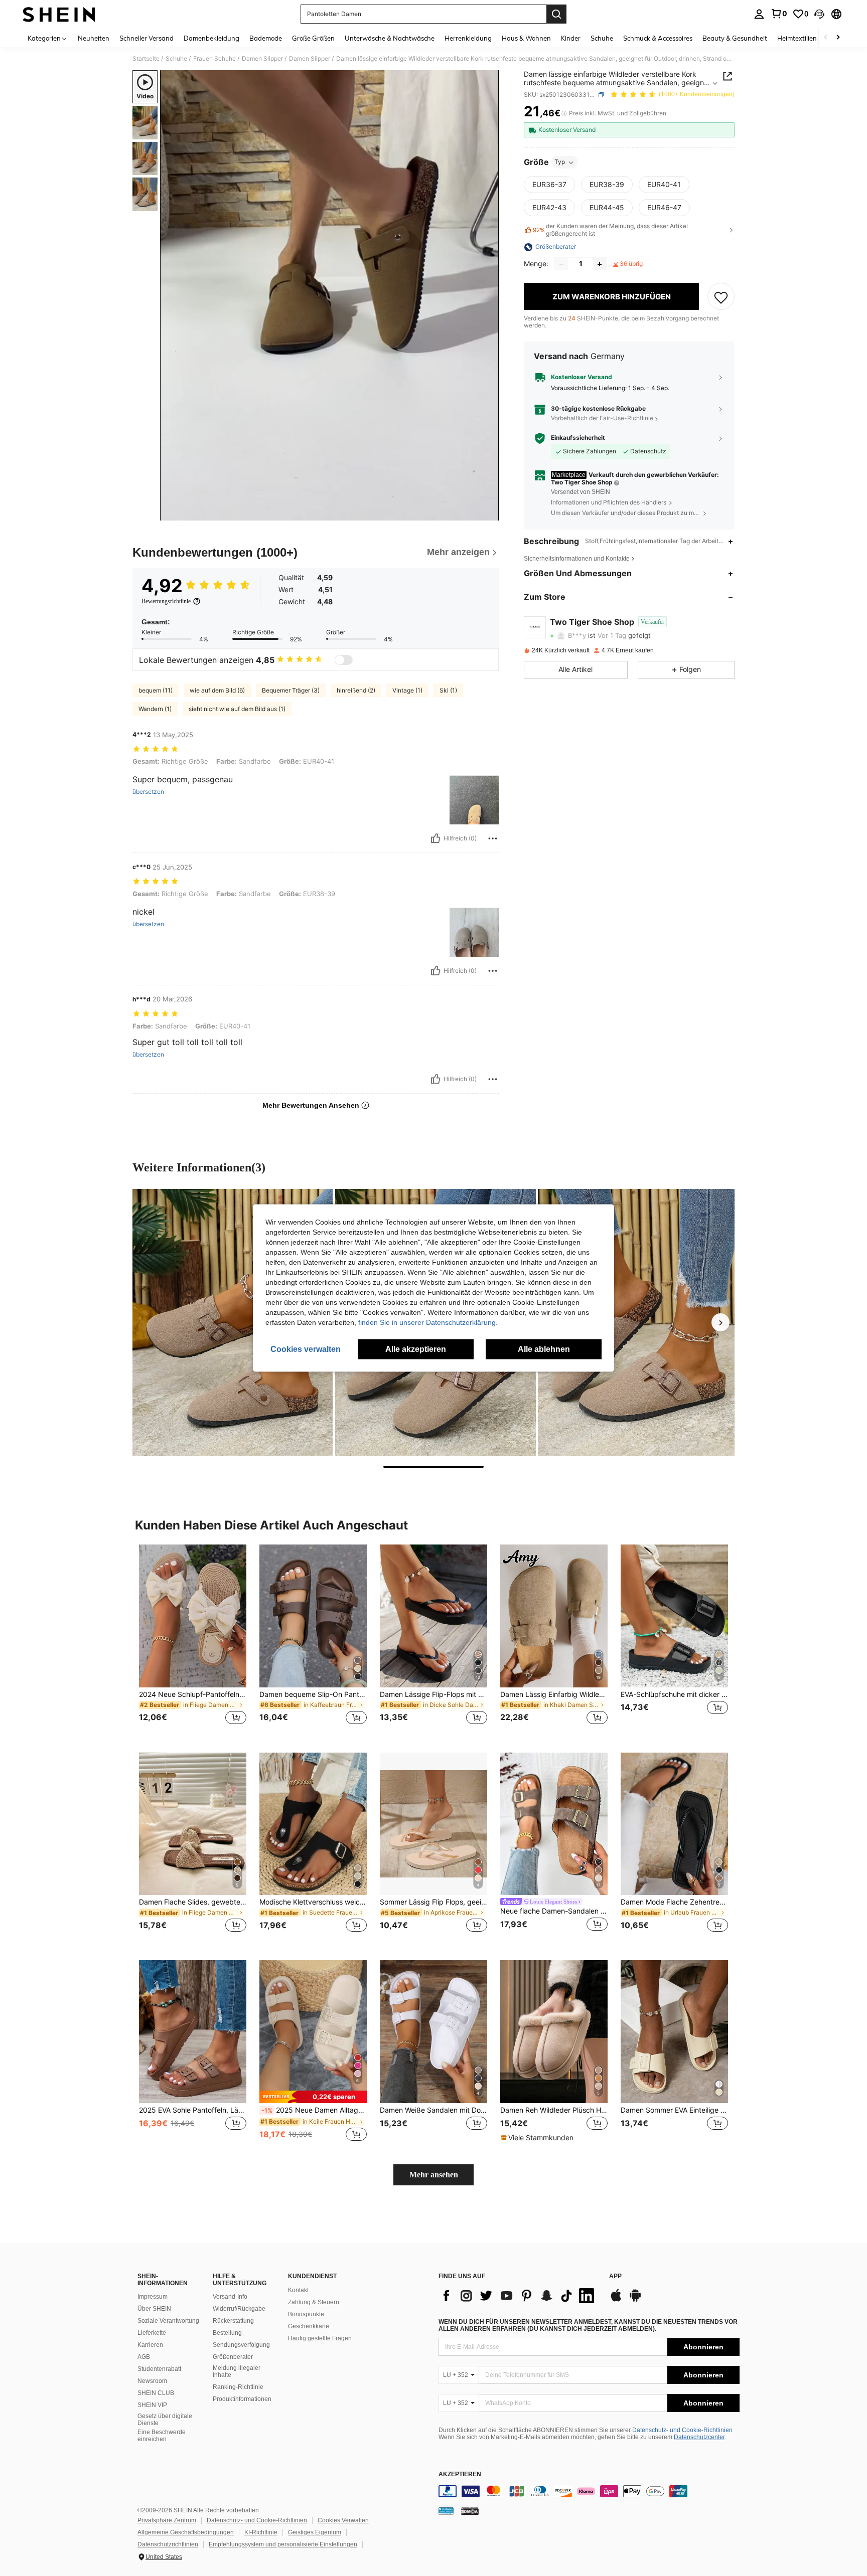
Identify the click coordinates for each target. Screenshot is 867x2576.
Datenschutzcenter (699, 2437)
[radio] (549, 185)
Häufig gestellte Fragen (320, 2338)
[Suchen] (556, 14)
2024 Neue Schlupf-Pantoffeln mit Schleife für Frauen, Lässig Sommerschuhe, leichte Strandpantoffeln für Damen (193, 1694)
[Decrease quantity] (561, 264)
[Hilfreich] (436, 838)
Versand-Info (230, 2297)
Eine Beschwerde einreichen (162, 2436)
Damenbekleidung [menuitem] (211, 38)
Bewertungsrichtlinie (166, 601)
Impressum (153, 2297)
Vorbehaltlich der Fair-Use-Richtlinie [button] (602, 418)
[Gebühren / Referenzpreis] (564, 114)
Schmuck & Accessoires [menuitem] (658, 38)
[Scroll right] (838, 38)
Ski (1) (448, 690)
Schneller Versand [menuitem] (147, 38)
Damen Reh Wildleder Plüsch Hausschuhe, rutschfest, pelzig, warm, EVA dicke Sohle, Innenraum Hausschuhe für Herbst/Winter (554, 2110)
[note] (313, 2097)
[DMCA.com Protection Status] (470, 2511)
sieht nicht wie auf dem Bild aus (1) (237, 709)
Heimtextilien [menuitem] (797, 38)
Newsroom (152, 2381)
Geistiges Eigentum (315, 2532)
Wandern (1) (155, 709)
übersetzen (148, 792)
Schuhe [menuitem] (602, 38)
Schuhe (176, 59)
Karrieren (150, 2345)
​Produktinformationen (242, 2399)
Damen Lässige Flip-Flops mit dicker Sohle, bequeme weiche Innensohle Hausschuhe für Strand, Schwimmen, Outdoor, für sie (434, 1694)
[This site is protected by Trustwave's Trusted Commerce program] (446, 2511)
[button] (819, 14)
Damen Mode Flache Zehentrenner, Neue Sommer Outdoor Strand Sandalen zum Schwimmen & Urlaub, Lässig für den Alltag (674, 1902)
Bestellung (227, 2333)
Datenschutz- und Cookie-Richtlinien (682, 2430)
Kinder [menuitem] (571, 38)
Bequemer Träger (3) (291, 690)
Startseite (146, 59)
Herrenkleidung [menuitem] (468, 38)
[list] (519, 2296)
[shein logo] (59, 14)
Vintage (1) (407, 690)
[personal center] (759, 14)
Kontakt (298, 2290)
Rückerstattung (233, 2321)
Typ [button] (560, 162)
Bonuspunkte (306, 2314)
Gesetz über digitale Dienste (165, 2420)
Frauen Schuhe (214, 59)
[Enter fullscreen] (488, 512)
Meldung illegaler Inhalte (237, 2371)
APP (615, 2276)
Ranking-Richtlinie (238, 2387)
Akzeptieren (460, 2474)
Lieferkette (152, 2333)
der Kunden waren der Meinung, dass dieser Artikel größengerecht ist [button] (610, 230)
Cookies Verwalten (343, 2520)
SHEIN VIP (152, 2405)
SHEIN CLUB (156, 2393)
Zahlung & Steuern (314, 2302)
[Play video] (330, 295)
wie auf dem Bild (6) (217, 690)
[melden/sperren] (493, 838)
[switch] (344, 660)
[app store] (616, 2300)
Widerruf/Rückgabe (239, 2309)
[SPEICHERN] (721, 297)
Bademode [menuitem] (266, 38)
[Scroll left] (826, 38)
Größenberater (233, 2357)
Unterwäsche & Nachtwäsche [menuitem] (390, 38)
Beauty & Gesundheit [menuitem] (735, 38)
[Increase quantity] (600, 264)
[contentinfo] (589, 2491)
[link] (779, 14)
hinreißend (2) (356, 690)
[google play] (635, 2300)
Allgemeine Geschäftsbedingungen (186, 2532)
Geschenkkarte (309, 2326)
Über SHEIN (154, 2309)
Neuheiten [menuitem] (94, 38)
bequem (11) (156, 690)
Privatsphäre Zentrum (167, 2520)
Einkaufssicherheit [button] (578, 438)
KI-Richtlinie (261, 2532)
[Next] (720, 1322)
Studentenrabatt (159, 2369)
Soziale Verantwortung (168, 2321)
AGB (144, 2357)
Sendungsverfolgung (241, 2345)
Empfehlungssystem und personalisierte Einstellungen (283, 2544)
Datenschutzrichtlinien (168, 2544)
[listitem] (193, 1641)
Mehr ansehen (434, 2175)
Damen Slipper (262, 59)
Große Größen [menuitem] (313, 38)
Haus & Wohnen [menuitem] (526, 38)
